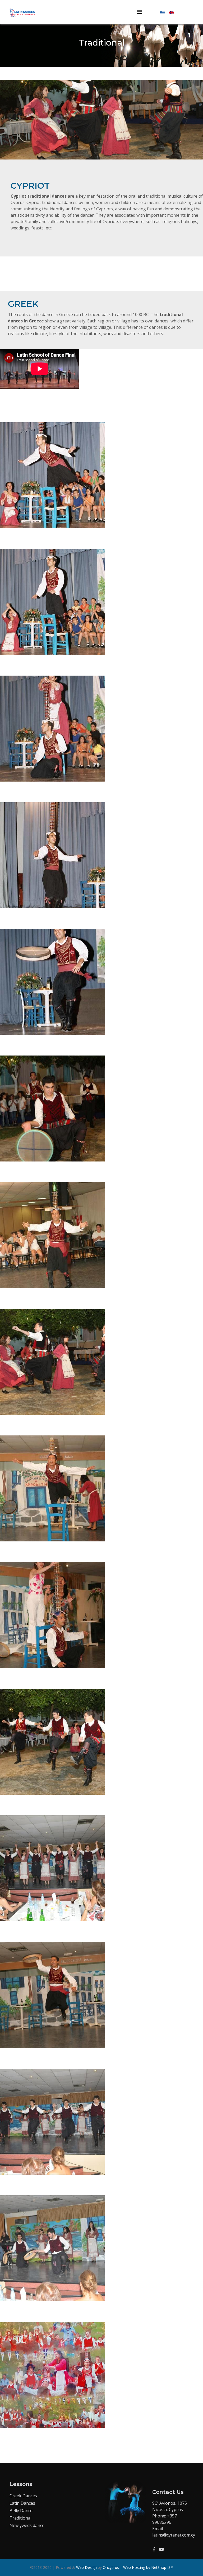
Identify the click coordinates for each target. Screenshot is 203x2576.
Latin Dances (22, 2503)
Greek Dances (23, 2496)
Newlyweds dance (27, 2525)
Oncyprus (111, 2567)
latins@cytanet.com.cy (174, 2535)
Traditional (20, 2518)
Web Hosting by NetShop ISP (148, 2567)
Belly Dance (21, 2511)
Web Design (86, 2567)
